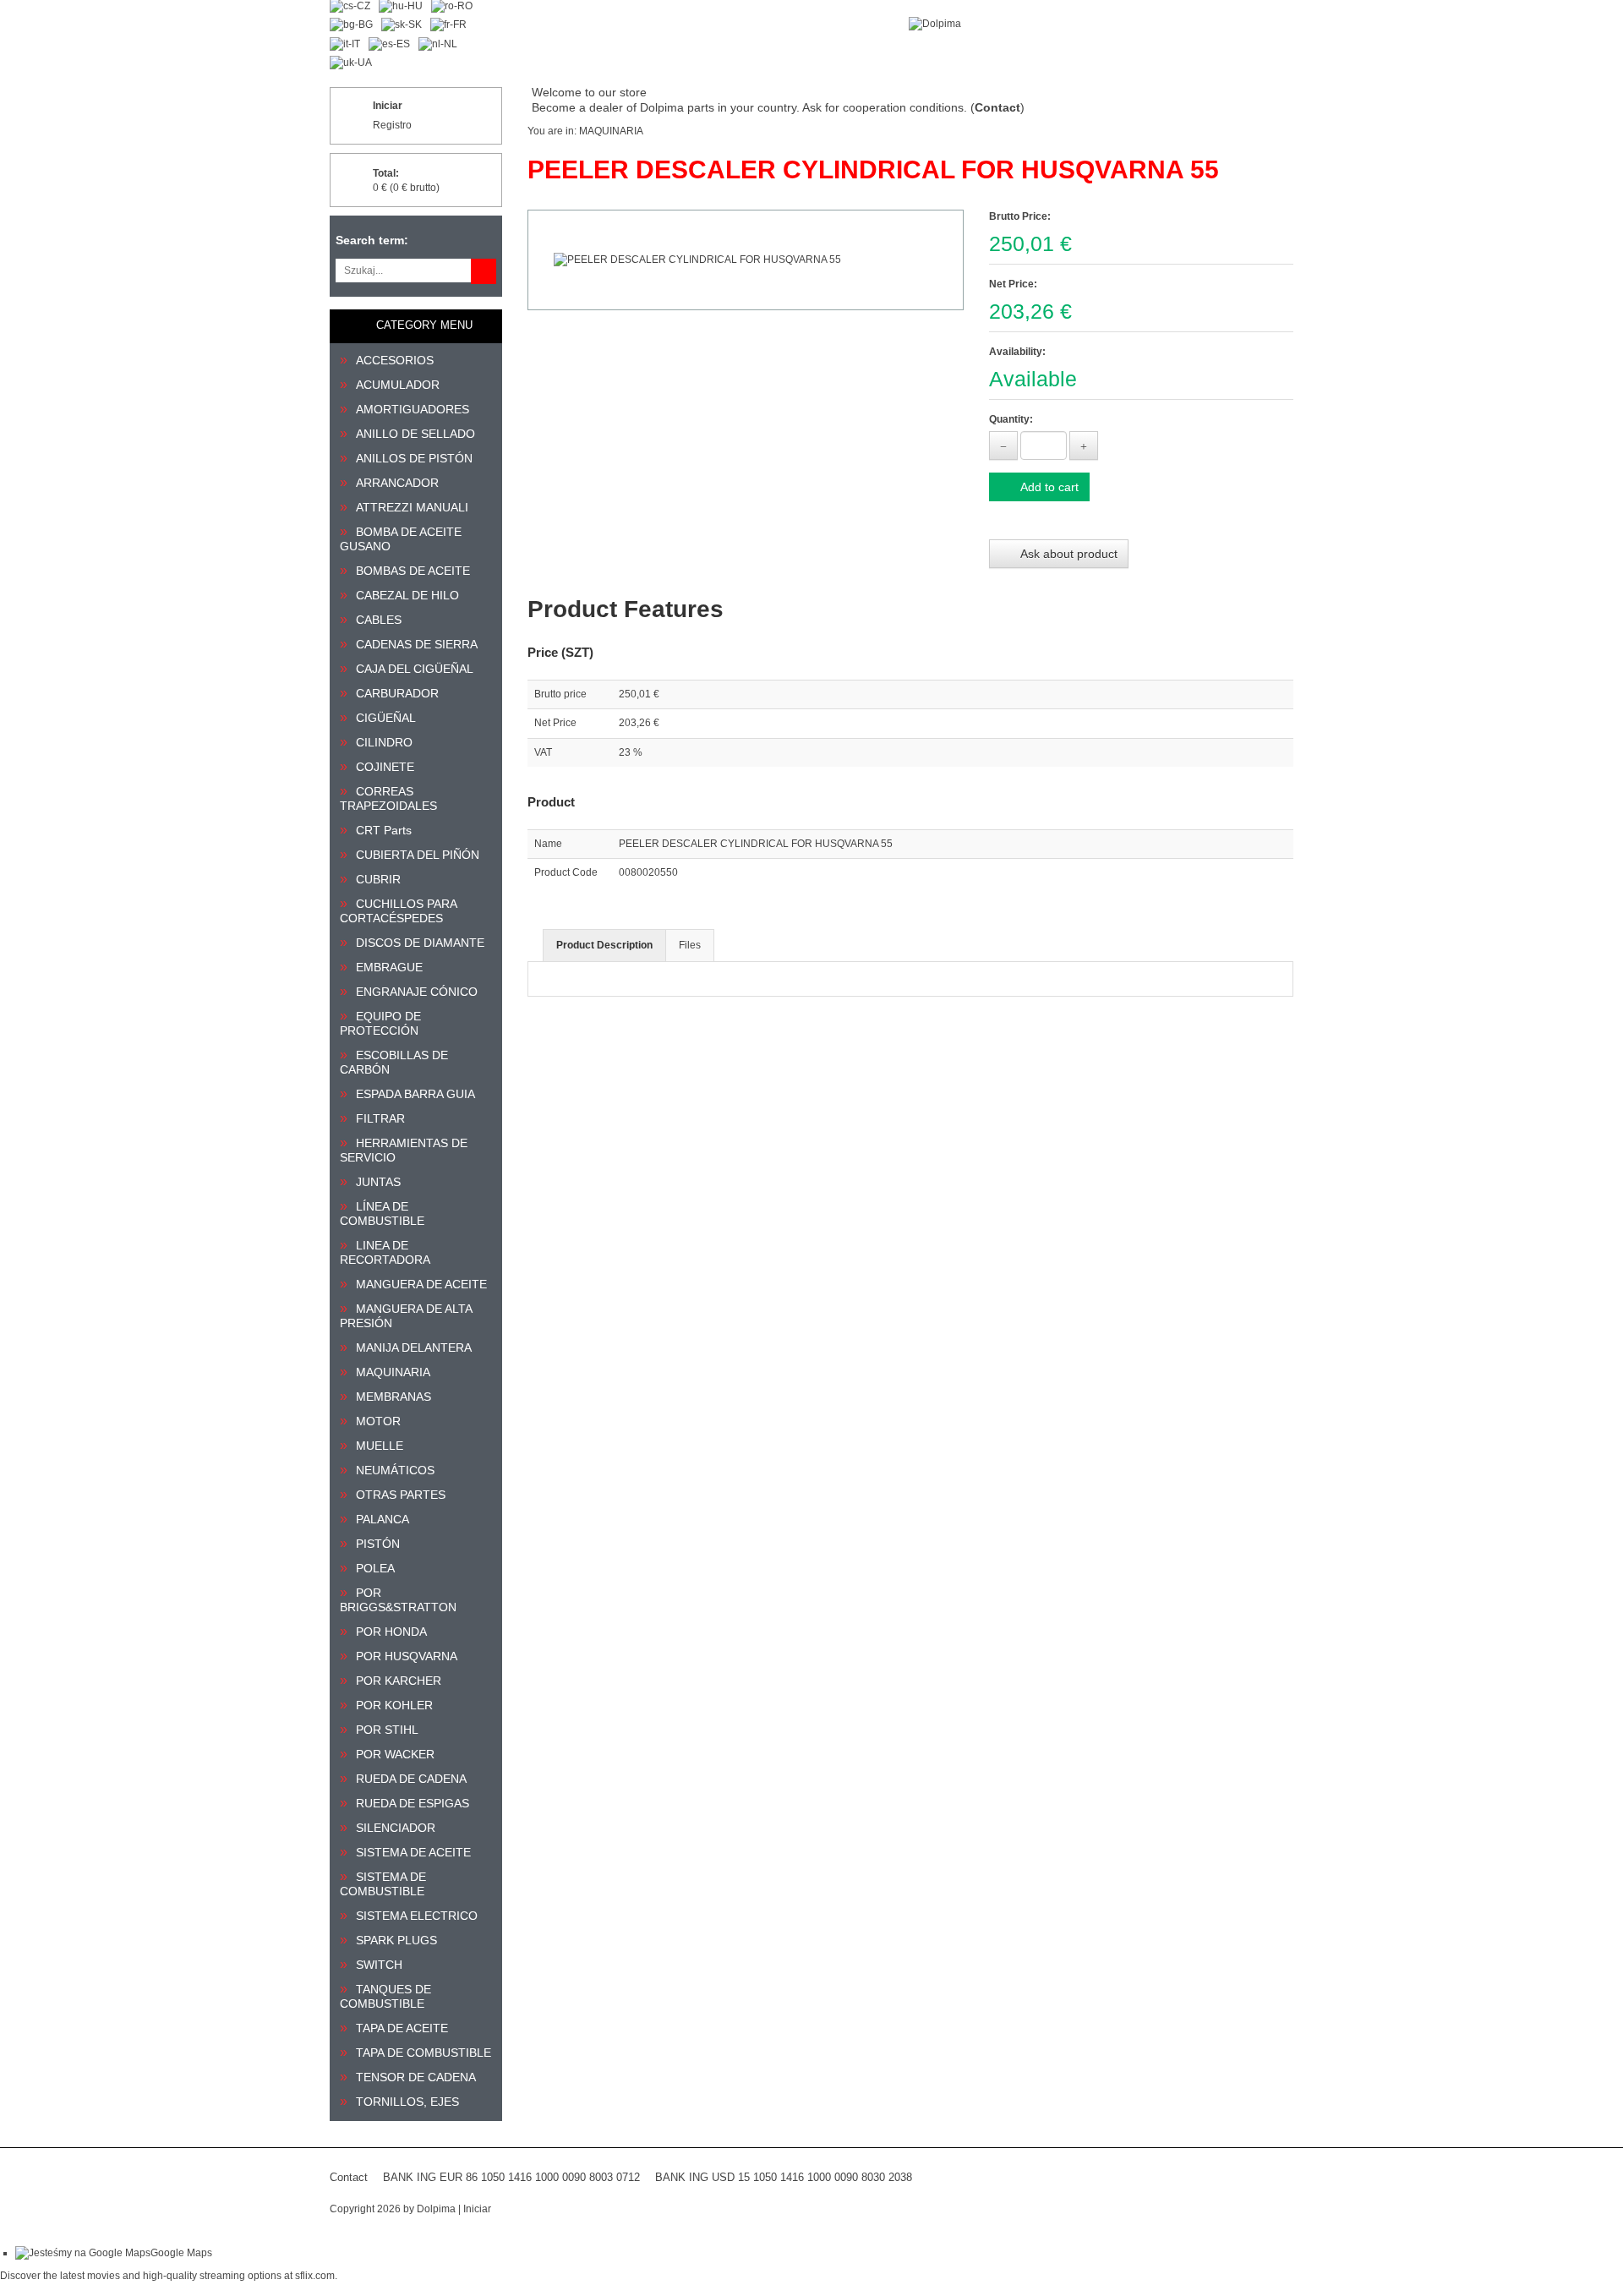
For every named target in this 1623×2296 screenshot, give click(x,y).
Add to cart (1048, 487)
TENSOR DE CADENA (416, 2077)
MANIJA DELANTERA (414, 1348)
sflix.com (315, 2276)
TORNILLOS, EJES (407, 2102)
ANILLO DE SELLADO (415, 434)
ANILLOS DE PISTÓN (414, 458)
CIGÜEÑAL (386, 718)
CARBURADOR (397, 693)
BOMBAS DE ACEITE (413, 571)
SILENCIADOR (396, 1828)
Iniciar (388, 106)
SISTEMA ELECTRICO (417, 1916)
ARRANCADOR (397, 483)
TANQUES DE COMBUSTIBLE (385, 1996)
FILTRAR (380, 1118)
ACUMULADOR (398, 385)
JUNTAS (378, 1182)
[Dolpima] (935, 24)
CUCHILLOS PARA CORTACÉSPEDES (398, 911)
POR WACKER (395, 1754)
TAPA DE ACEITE (402, 2028)
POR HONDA (391, 1632)
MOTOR (378, 1421)
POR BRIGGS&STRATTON (398, 1600)
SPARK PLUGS (396, 1940)
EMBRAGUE (389, 967)
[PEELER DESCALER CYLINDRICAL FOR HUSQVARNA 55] (746, 260)
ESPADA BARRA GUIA (415, 1094)
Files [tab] (690, 945)
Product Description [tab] (604, 945)
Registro (392, 125)
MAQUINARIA (393, 1372)
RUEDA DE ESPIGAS (413, 1803)
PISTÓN (378, 1544)
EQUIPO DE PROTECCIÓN (380, 1023)
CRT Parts (384, 830)
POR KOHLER (394, 1705)
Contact (349, 2177)
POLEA (375, 1568)
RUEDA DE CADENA (411, 1779)
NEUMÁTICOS (395, 1470)
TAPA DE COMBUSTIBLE (424, 2053)
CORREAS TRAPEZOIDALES (388, 798)
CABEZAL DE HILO (407, 595)
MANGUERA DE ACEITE (421, 1284)
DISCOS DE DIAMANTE (420, 943)
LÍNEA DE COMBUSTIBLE (382, 1214)
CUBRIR (378, 879)
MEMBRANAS (393, 1397)
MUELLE (380, 1446)
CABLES (379, 620)
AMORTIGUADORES (413, 409)
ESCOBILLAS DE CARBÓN (394, 1062)
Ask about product (1068, 554)
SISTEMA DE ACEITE (413, 1852)
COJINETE (385, 767)
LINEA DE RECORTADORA (385, 1252)
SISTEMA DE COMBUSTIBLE (383, 1884)
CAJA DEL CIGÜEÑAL (415, 669)
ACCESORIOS (395, 360)
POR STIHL (387, 1730)
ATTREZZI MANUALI (412, 507)
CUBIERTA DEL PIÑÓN (418, 855)
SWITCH (379, 1965)
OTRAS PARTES (401, 1495)
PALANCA (383, 1519)
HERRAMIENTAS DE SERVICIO (404, 1150)
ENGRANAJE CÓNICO (417, 992)
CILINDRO (384, 742)
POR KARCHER (399, 1681)
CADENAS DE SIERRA (417, 644)
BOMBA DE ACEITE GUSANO (401, 539)
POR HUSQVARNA (407, 1656)
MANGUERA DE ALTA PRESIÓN (406, 1316)
